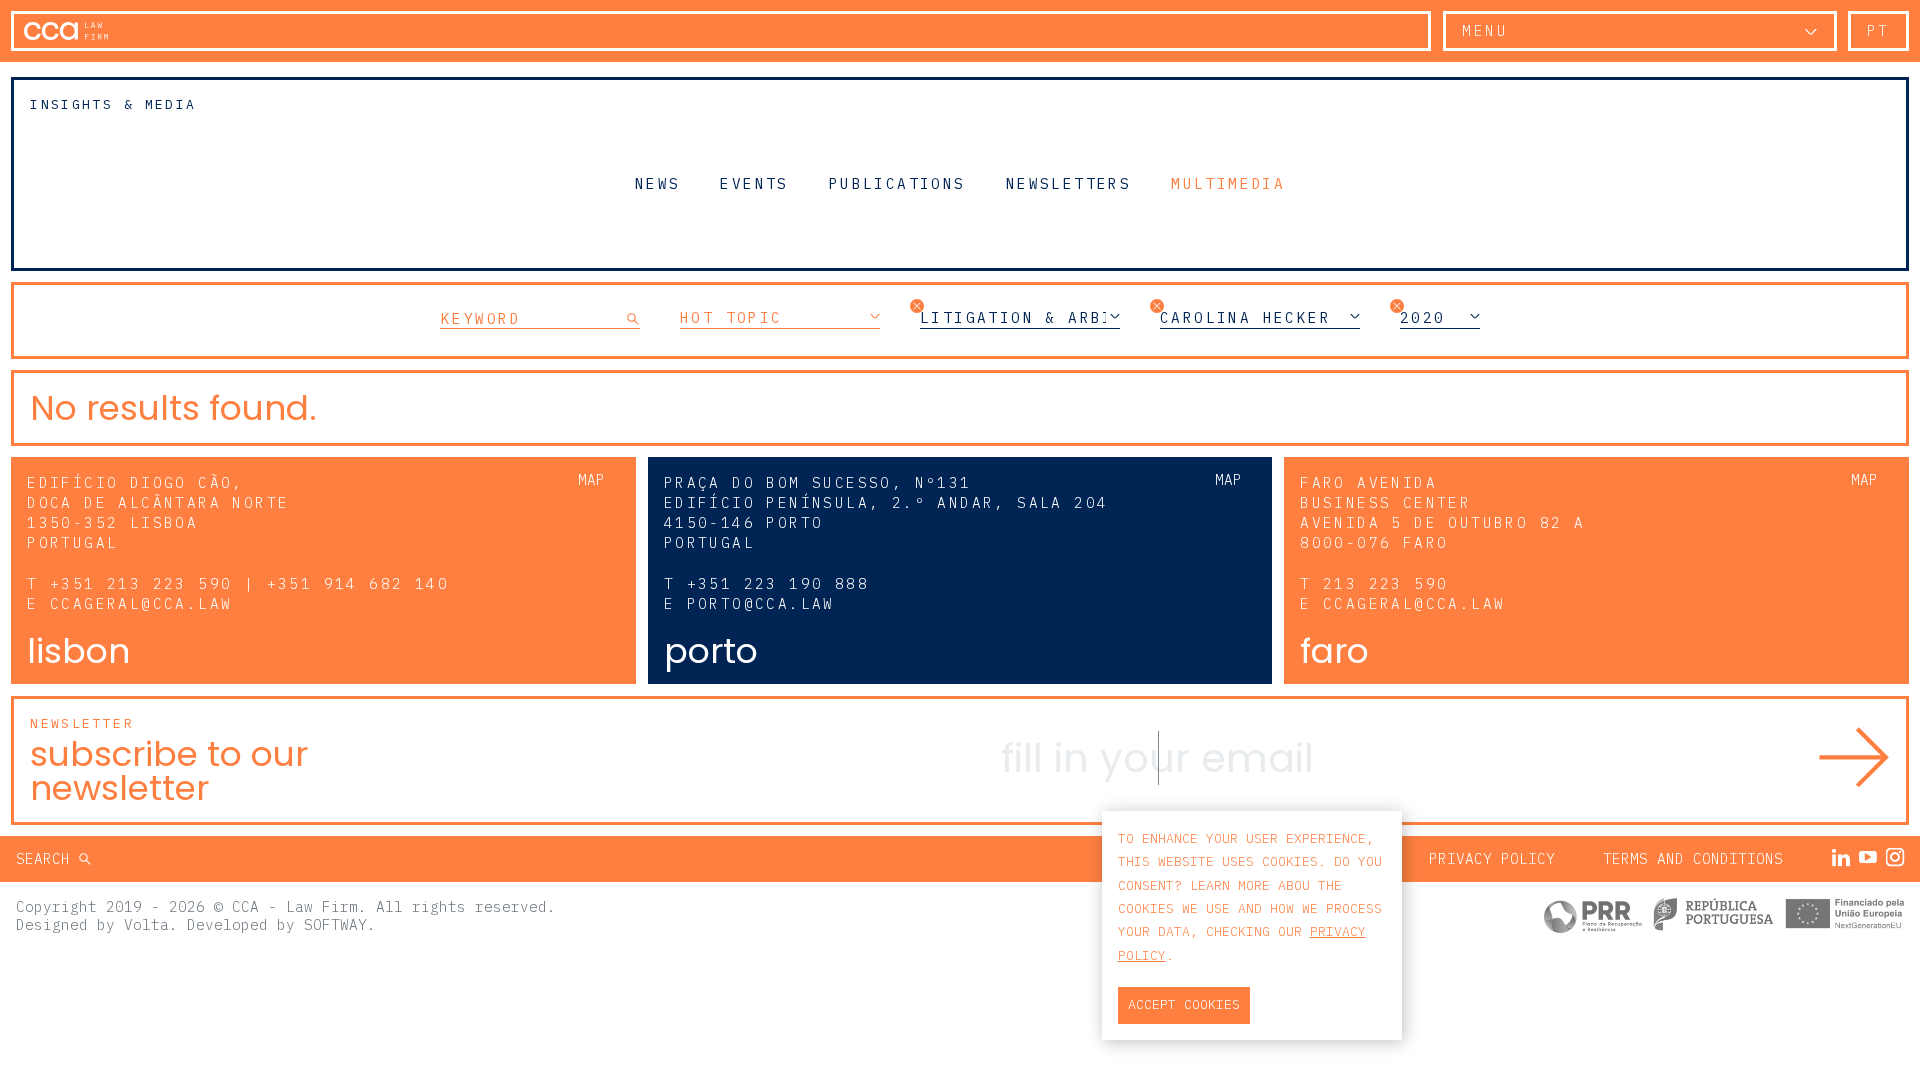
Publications (897, 183)
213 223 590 (1385, 583)
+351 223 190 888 (778, 583)
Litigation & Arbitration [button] (1020, 318)
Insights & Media (113, 104)
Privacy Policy (1492, 858)
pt (1878, 30)
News (658, 183)
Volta (146, 924)
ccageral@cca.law (141, 603)
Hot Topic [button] (731, 318)
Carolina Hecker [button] (1245, 318)
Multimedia (1228, 183)
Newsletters (1068, 183)
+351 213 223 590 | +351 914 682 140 (249, 583)
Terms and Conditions (1693, 858)
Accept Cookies (1184, 1004)
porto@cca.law (761, 603)
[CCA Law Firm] (66, 31)
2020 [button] (1423, 318)
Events (754, 183)
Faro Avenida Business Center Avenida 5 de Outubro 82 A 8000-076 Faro (1442, 512)
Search (47, 858)
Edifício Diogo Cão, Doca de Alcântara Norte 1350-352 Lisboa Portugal (158, 512)
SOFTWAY (335, 924)
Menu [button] (1485, 30)
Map (591, 479)
